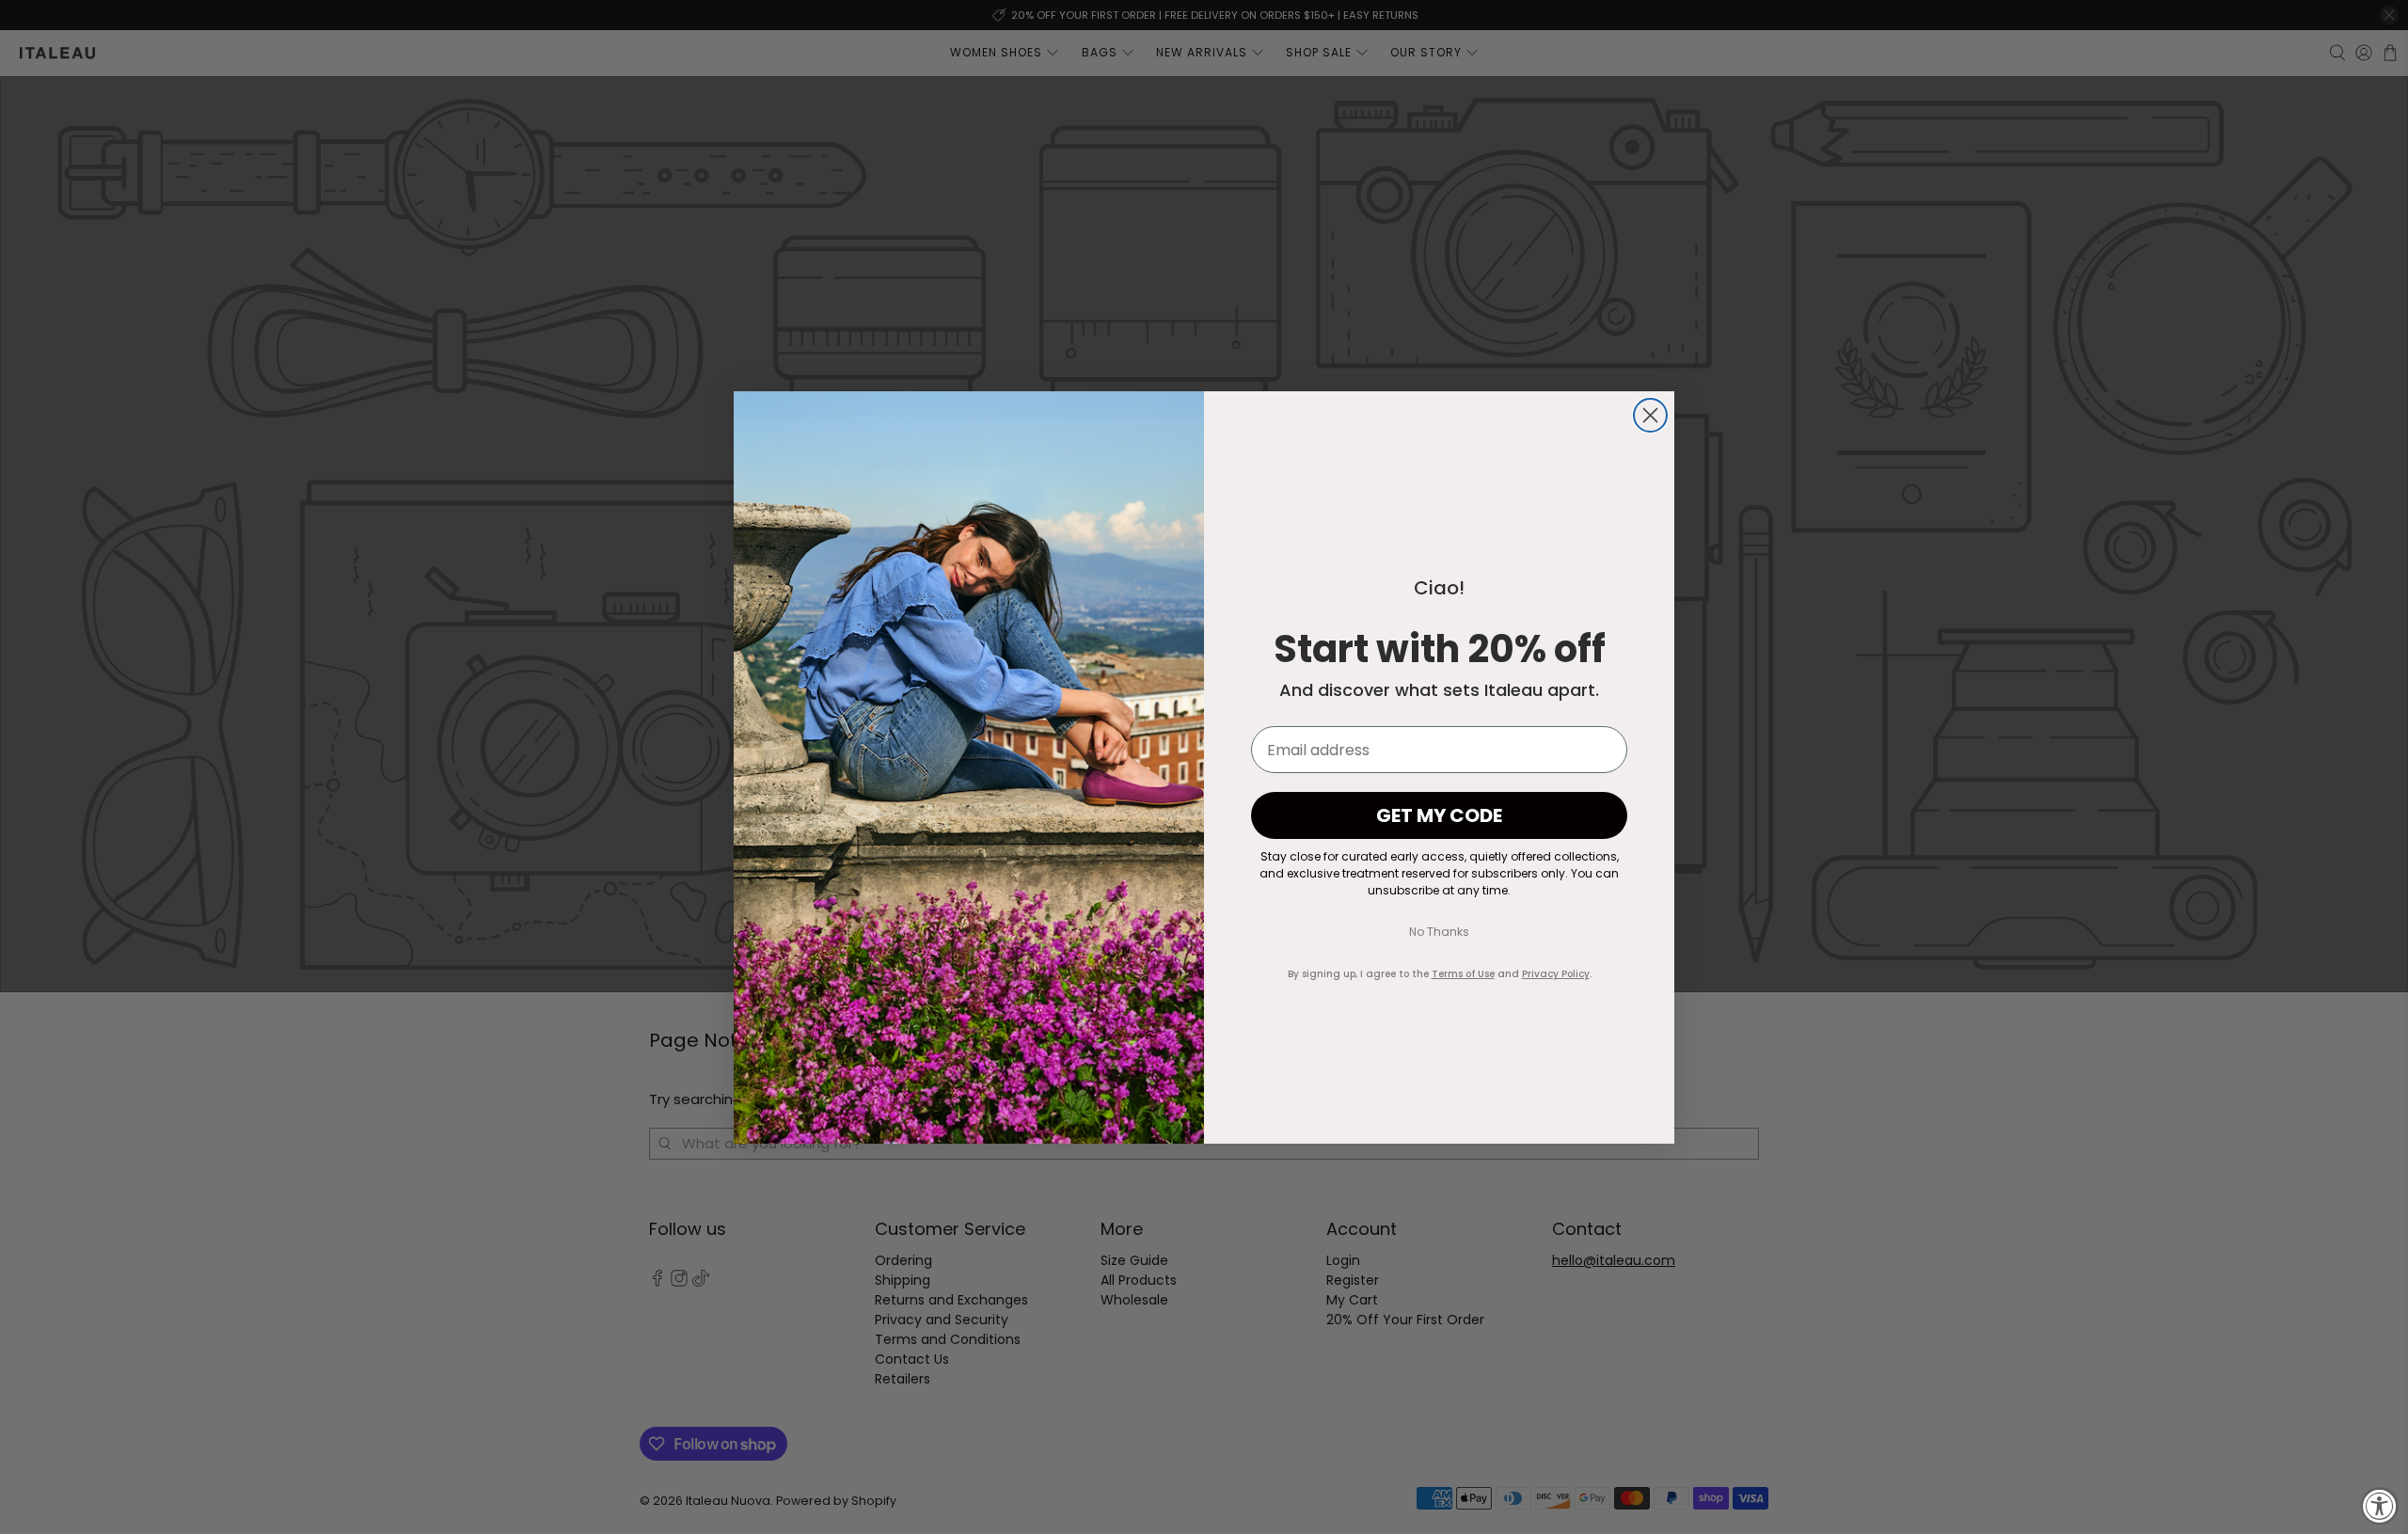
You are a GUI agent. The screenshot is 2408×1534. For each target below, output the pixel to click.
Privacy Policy (1556, 974)
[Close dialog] (1650, 415)
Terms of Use (1463, 974)
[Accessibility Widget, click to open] (2380, 1506)
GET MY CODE (1439, 815)
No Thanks (1439, 932)
